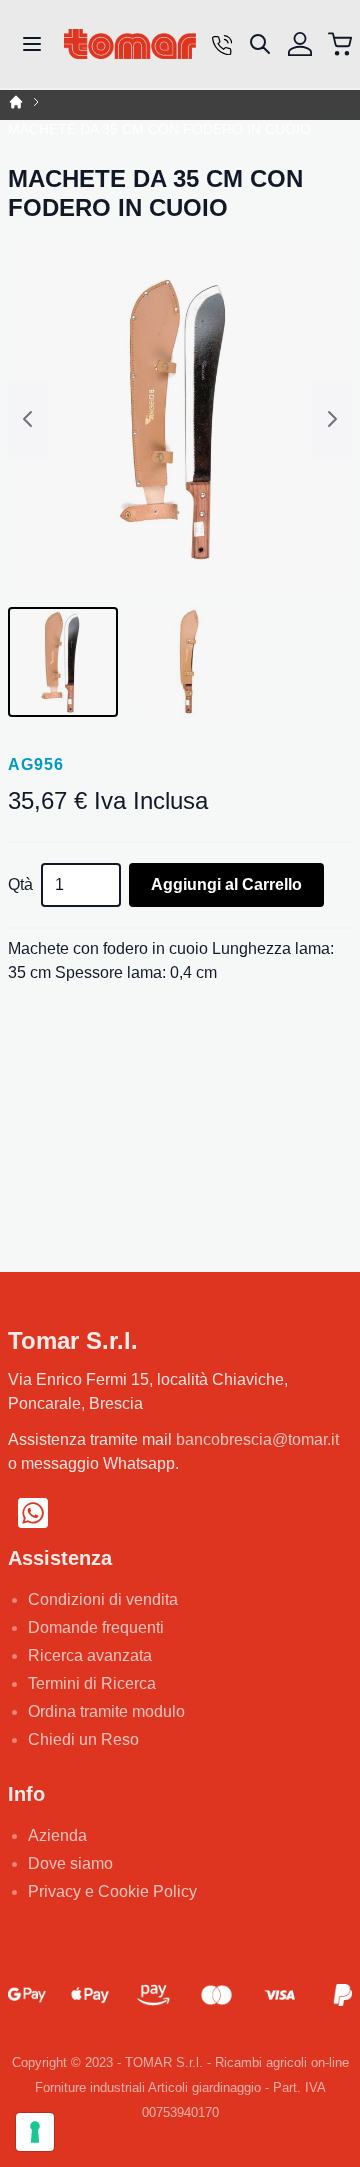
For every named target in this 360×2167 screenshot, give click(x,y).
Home (16, 102)
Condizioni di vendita (103, 1599)
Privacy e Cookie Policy (112, 1891)
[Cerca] (260, 44)
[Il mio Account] (300, 44)
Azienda (57, 1835)
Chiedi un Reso (83, 1739)
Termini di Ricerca (92, 1683)
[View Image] (63, 662)
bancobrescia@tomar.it (257, 1439)
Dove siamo (70, 1863)
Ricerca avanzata (90, 1655)
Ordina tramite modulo (106, 1711)
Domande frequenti (96, 1627)
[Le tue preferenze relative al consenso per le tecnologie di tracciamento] (35, 2132)
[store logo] (130, 44)
